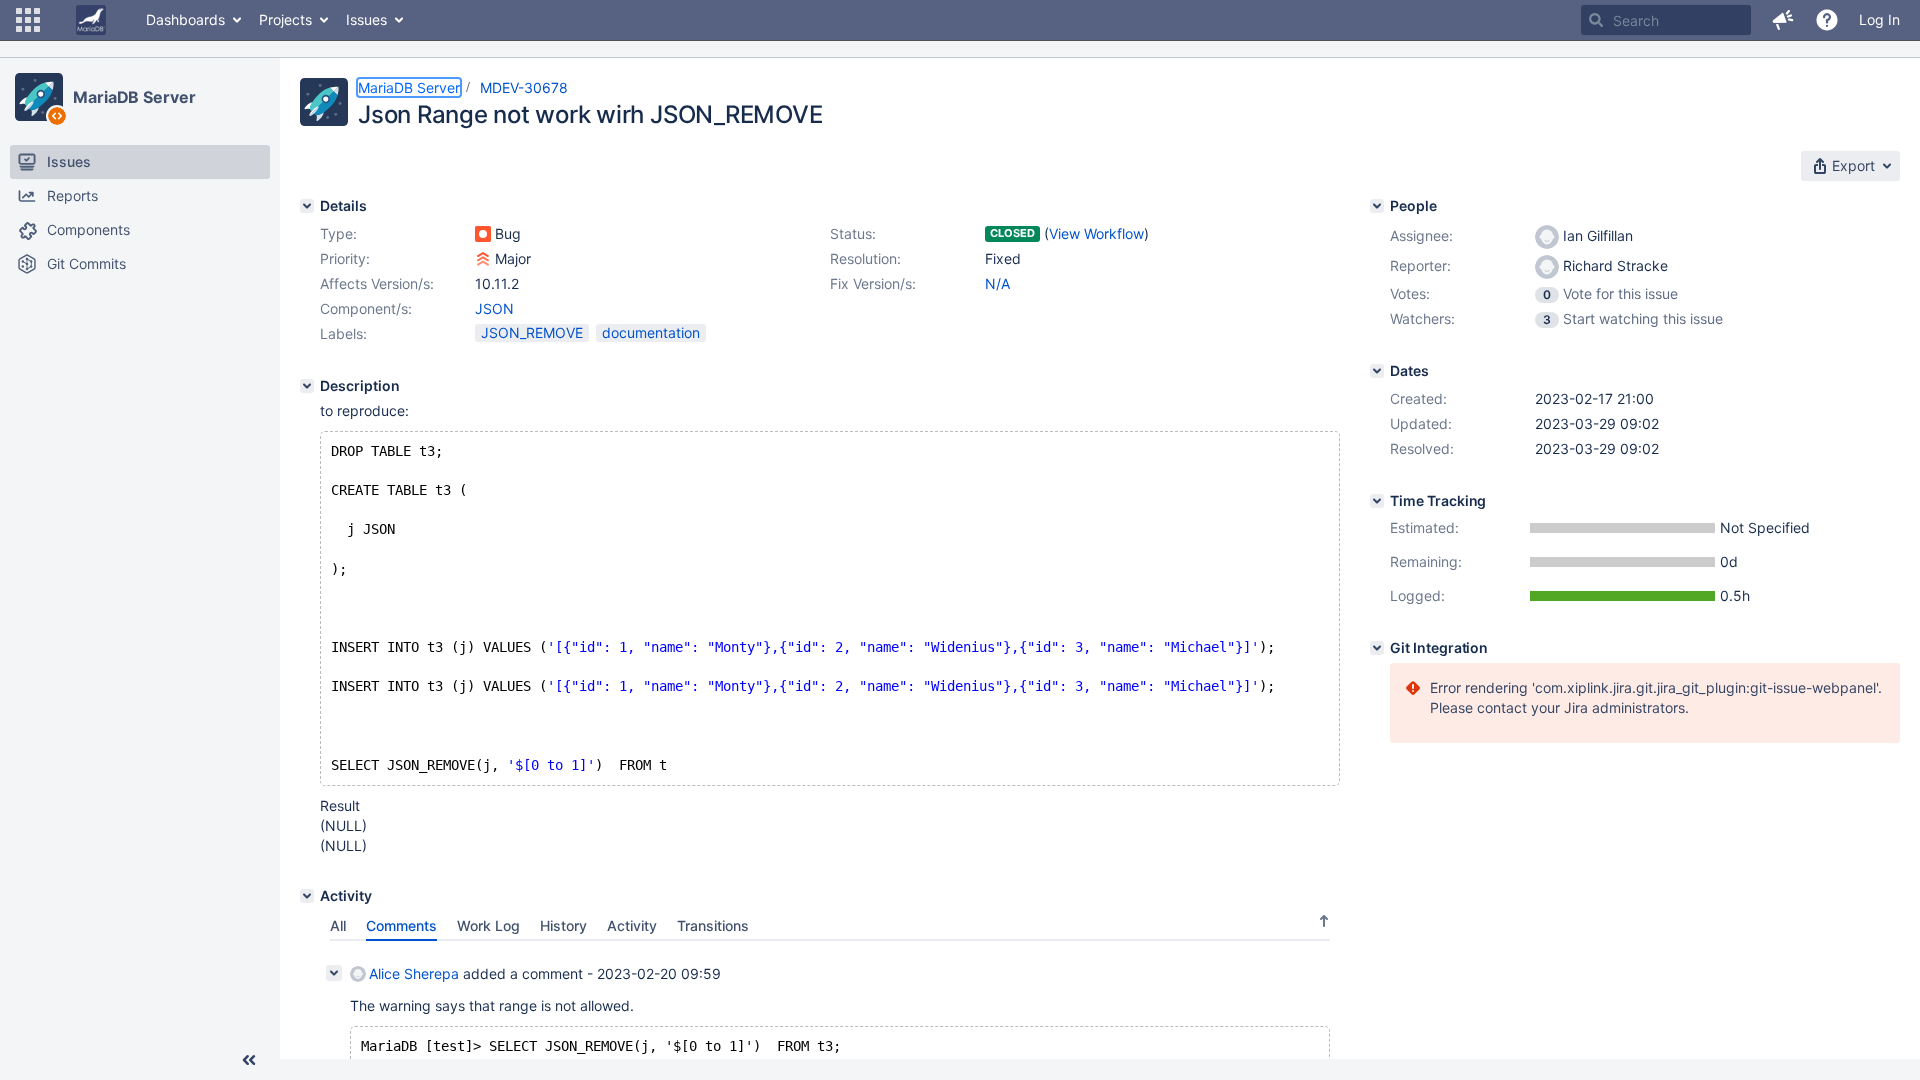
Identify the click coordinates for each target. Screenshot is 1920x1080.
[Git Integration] (1377, 648)
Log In (1879, 19)
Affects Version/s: (377, 283)
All (338, 925)
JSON (494, 308)
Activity (632, 925)
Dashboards (185, 19)
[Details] (307, 206)
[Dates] (1377, 371)
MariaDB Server (134, 97)
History (563, 925)
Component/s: (366, 308)
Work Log (488, 925)
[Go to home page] (91, 20)
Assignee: (1421, 235)
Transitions (713, 925)
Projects (285, 19)
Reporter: (1420, 265)
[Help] (1827, 20)
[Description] (307, 386)
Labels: (343, 333)
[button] (28, 20)
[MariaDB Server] (39, 97)
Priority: (345, 258)
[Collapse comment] (334, 973)
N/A (997, 283)
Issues (366, 19)
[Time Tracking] (1377, 501)
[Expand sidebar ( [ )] (249, 1060)
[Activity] (307, 896)
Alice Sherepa (414, 973)
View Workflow (1096, 233)
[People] (1377, 206)
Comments (401, 925)
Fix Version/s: (873, 283)
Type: (338, 233)
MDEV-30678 (524, 87)
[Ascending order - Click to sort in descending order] (1324, 921)
